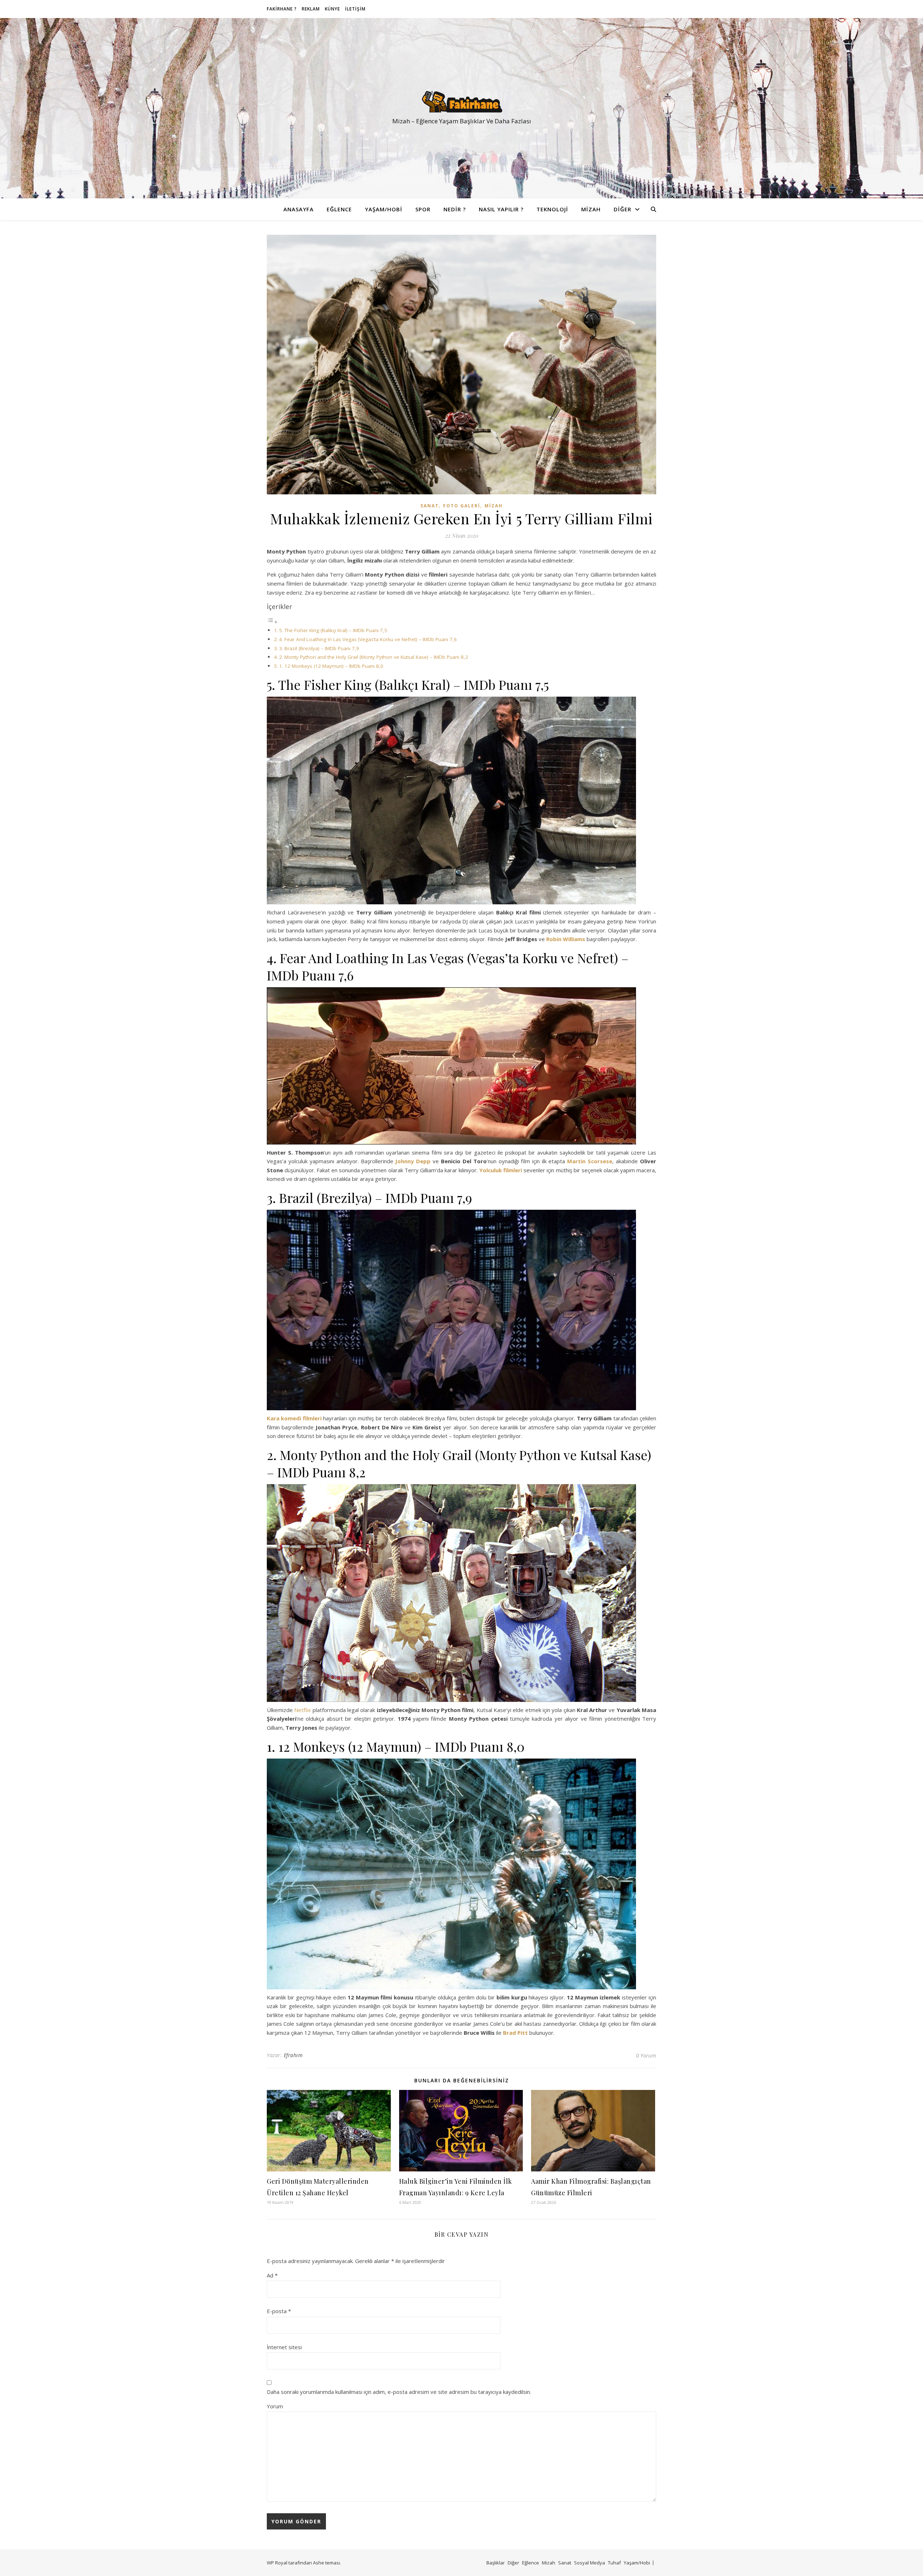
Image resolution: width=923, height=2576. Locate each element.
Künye (332, 9)
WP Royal (277, 2563)
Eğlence (339, 209)
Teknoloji (552, 209)
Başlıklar (496, 2563)
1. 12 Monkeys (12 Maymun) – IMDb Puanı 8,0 (331, 666)
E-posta (279, 2311)
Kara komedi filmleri (294, 1418)
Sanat (430, 506)
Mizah (591, 209)
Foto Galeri (462, 506)
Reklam (311, 9)
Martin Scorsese (590, 1161)
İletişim (355, 9)
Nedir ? (455, 209)
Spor (423, 209)
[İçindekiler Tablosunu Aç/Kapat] (272, 622)
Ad (272, 2275)
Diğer (622, 209)
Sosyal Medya (589, 2563)
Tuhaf (614, 2563)
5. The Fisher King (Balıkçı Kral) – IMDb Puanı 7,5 (333, 630)
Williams (574, 939)
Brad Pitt (515, 2033)
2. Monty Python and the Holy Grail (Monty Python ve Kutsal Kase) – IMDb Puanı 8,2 (374, 657)
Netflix (302, 1710)
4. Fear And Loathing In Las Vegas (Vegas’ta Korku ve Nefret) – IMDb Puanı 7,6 (368, 639)
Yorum (275, 2406)
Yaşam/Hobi (384, 209)
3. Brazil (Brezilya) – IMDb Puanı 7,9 (319, 648)
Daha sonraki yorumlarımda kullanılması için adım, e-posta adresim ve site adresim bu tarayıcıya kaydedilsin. (399, 2392)
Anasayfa (299, 209)
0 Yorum (646, 2055)
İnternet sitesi (284, 2347)
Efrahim (293, 2055)
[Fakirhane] (461, 102)
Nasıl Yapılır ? (501, 209)
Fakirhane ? (282, 9)
